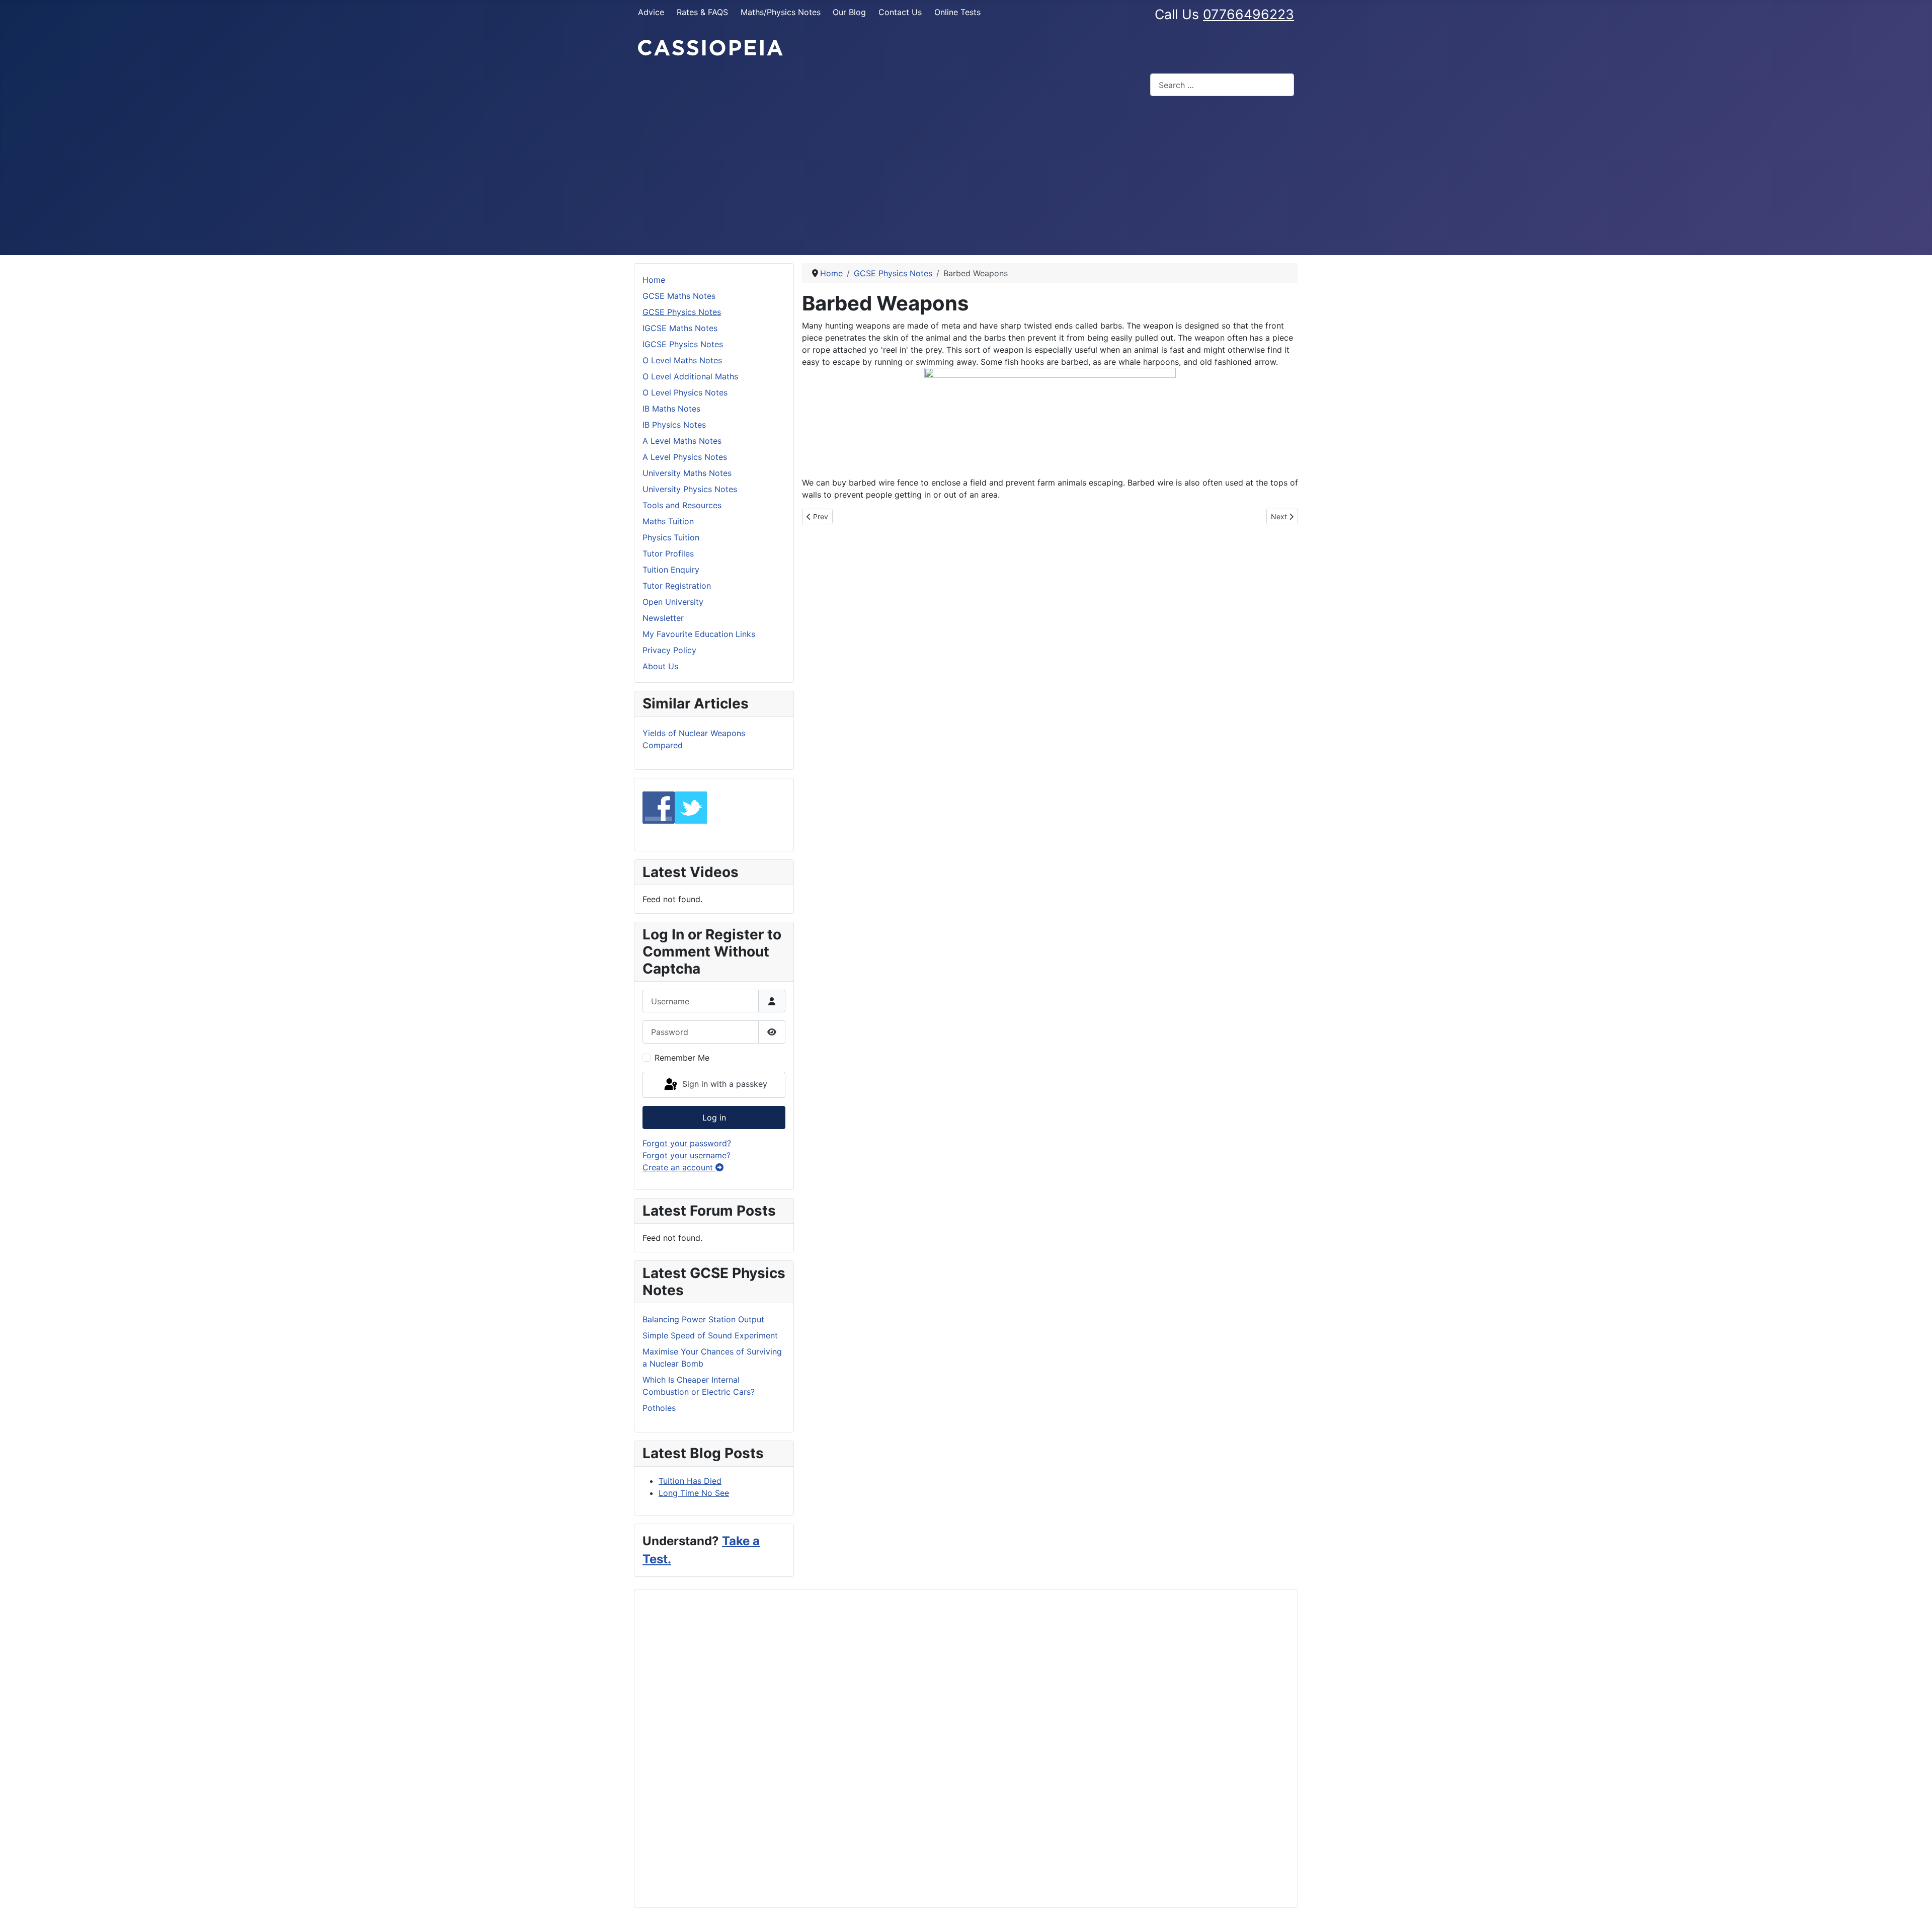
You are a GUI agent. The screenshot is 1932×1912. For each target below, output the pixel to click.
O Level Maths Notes (682, 360)
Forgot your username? (687, 1155)
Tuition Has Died (690, 1481)
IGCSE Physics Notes (683, 344)
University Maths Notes (687, 473)
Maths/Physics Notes (781, 12)
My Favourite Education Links (699, 634)
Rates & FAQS (702, 12)
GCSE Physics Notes (682, 312)
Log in (714, 1118)
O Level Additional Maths (690, 376)
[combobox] (1222, 85)
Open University (673, 602)
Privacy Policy (669, 650)
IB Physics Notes (674, 425)
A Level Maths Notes (682, 441)
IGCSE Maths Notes (680, 328)
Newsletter (663, 618)
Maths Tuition (668, 521)
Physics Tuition (671, 537)
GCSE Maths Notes (679, 296)
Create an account (679, 1167)
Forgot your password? (687, 1143)
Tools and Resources (682, 505)
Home (654, 280)
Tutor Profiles (668, 553)
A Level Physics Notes (685, 457)
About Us (660, 666)
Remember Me (682, 1058)
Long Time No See (694, 1493)
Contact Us (900, 12)
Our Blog (849, 12)
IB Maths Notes (671, 409)
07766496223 (1249, 14)
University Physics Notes (690, 489)
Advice (651, 12)
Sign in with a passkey (723, 1084)
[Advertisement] (966, 180)
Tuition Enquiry (671, 570)
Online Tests (957, 12)
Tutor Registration (677, 586)
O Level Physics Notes (685, 392)
